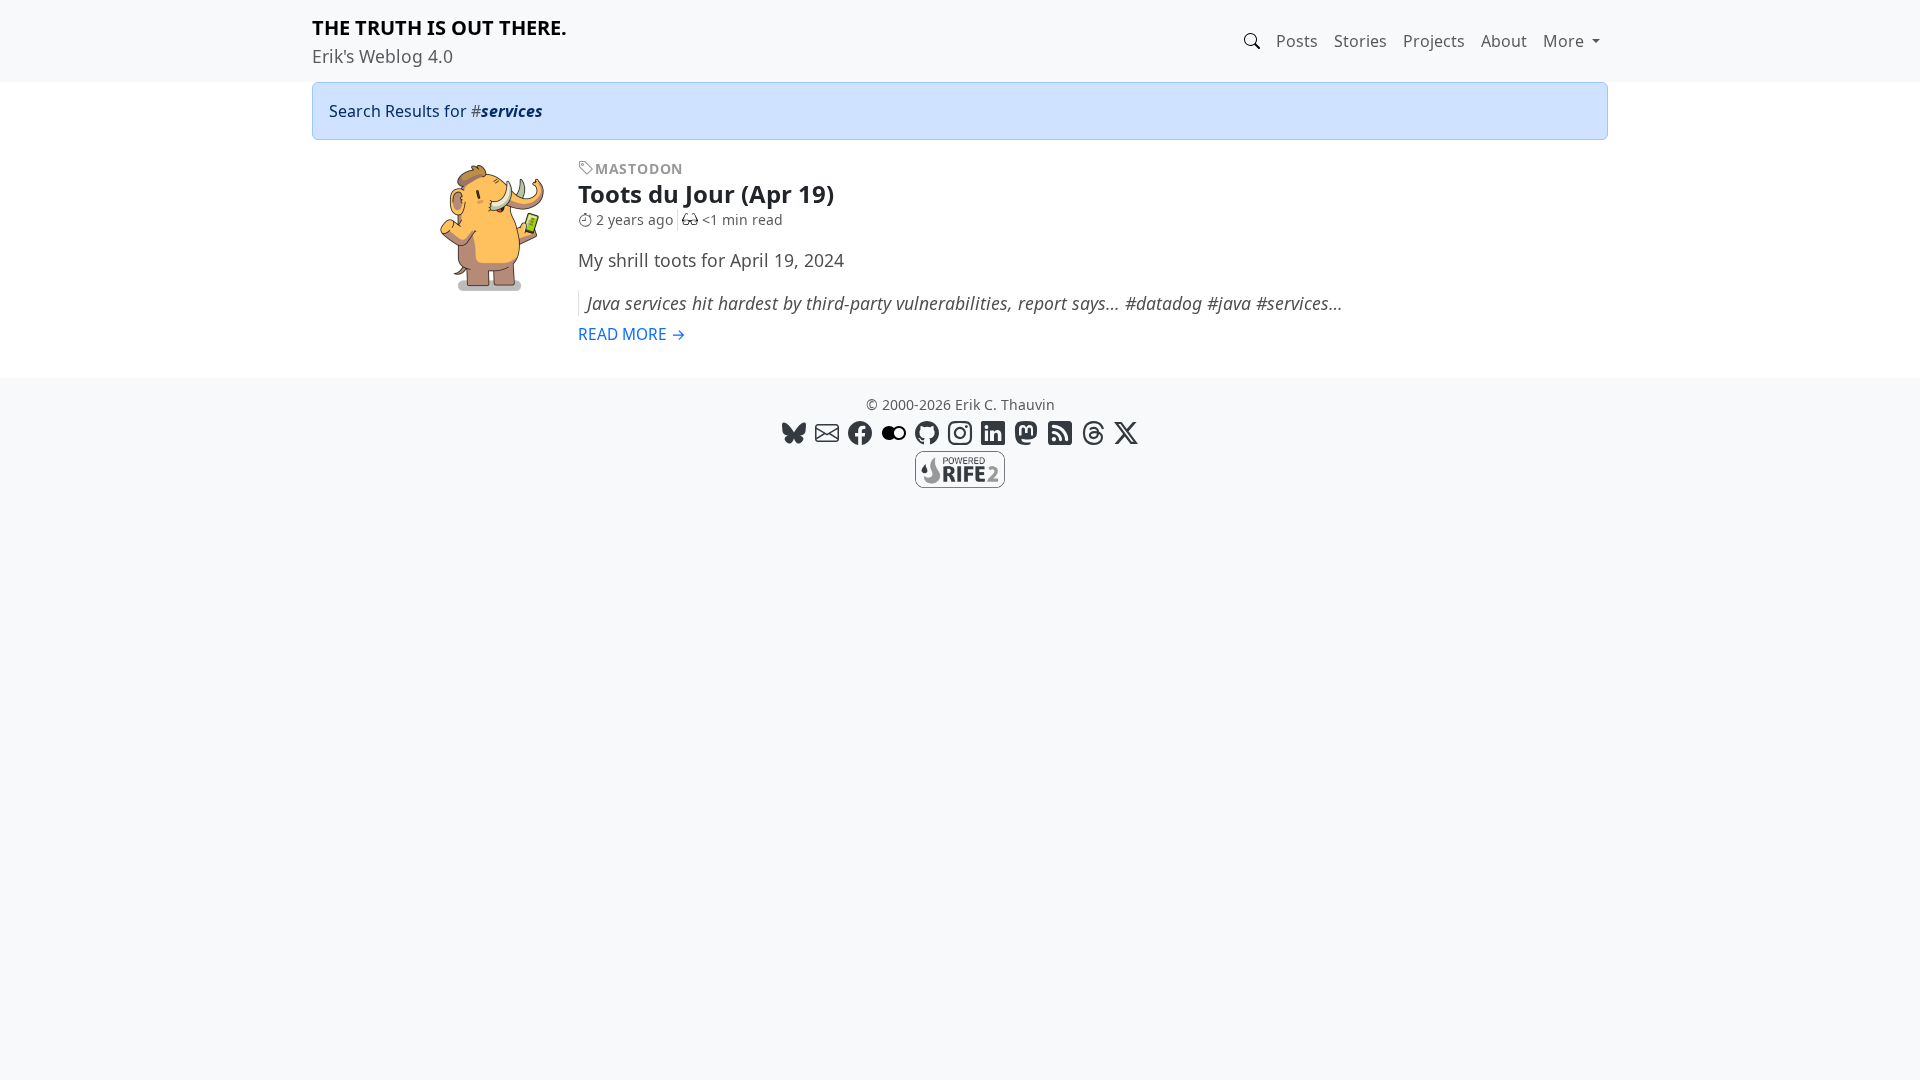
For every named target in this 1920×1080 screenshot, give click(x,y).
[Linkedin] (993, 432)
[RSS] (1060, 432)
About (1504, 41)
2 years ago (634, 219)
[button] (1252, 41)
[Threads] (1093, 432)
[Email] (827, 432)
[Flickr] (894, 432)
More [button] (1565, 41)
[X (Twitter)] (1126, 432)
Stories (1360, 41)
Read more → (632, 334)
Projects (1434, 41)
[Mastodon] (1026, 432)
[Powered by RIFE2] (960, 468)
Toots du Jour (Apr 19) (709, 193)
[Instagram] (960, 432)
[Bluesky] (794, 432)
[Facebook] (860, 432)
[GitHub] (927, 432)
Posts (1297, 41)
